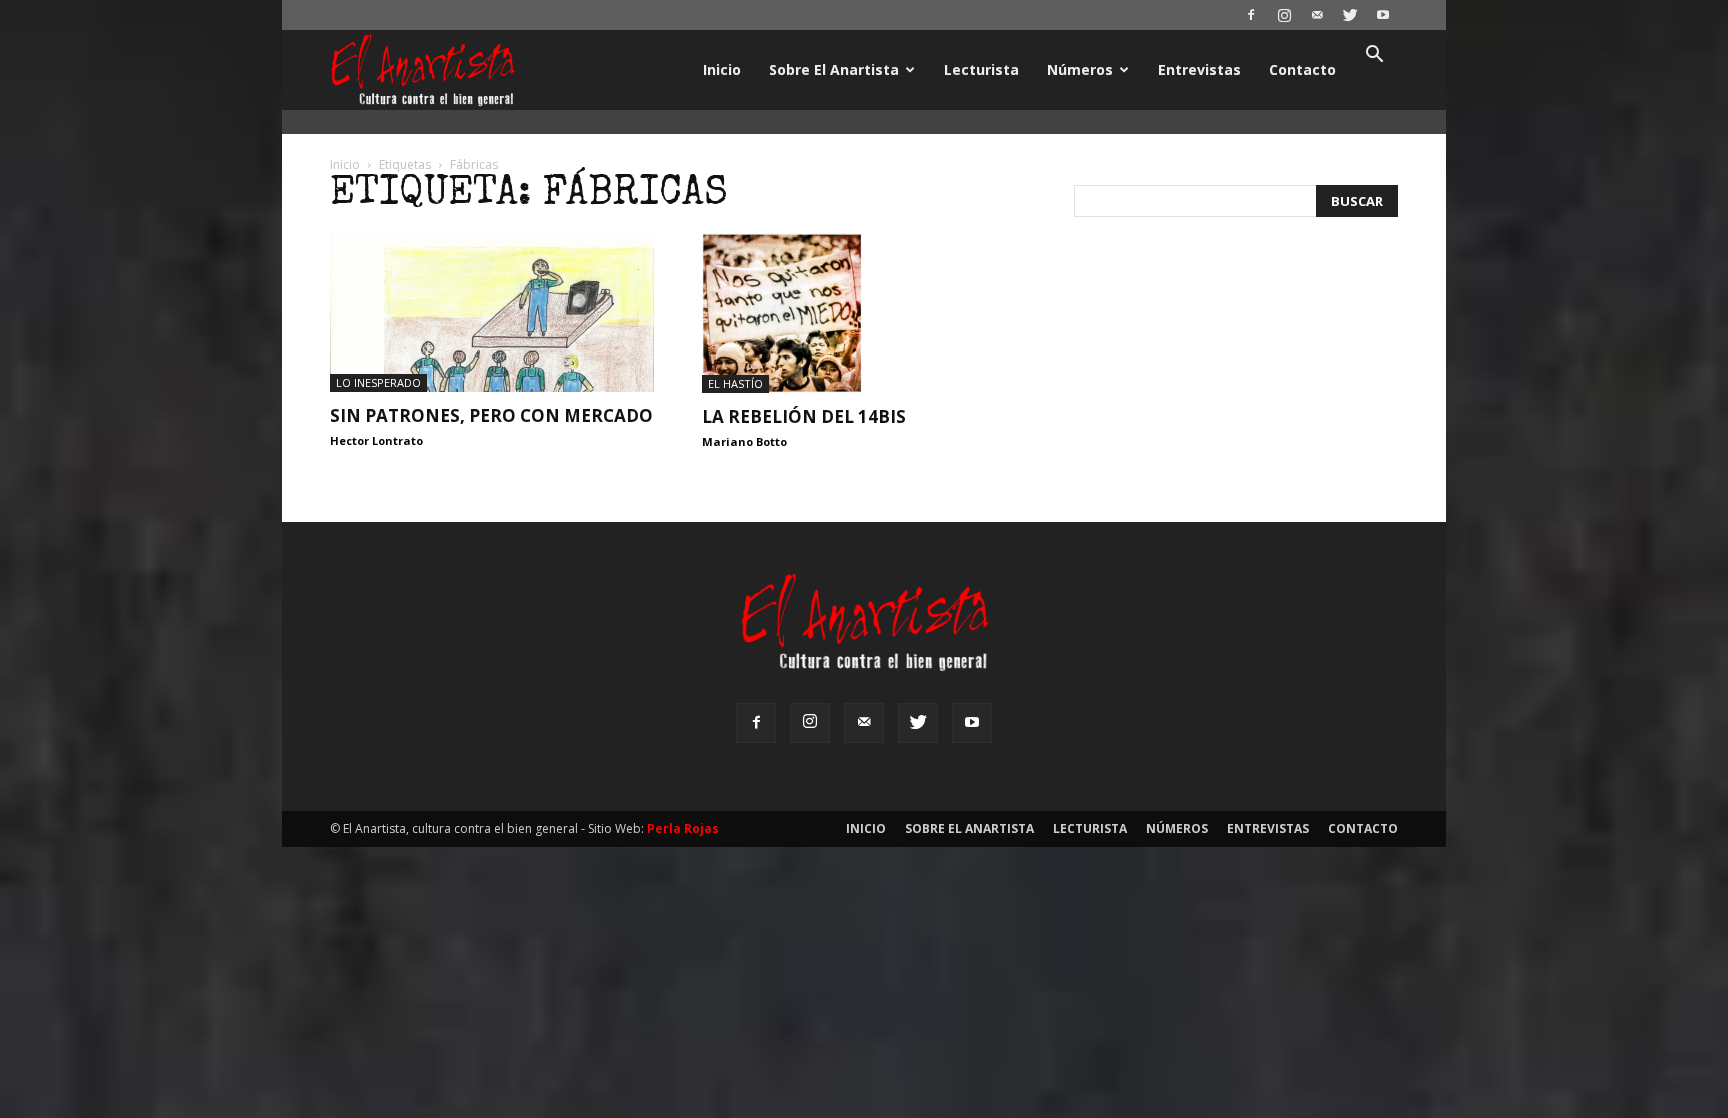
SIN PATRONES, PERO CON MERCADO (491, 415)
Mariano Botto (744, 441)
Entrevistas (1199, 69)
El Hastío (735, 383)
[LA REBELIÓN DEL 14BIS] (864, 313)
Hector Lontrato (376, 440)
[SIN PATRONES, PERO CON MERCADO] (492, 312)
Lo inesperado (378, 382)
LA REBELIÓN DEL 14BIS (804, 416)
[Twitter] (1350, 15)
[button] (1374, 56)
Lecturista (981, 69)
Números (1080, 69)
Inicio (722, 69)
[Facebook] (1251, 15)
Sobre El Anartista (834, 69)
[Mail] (1317, 15)
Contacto (1302, 69)
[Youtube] (1383, 15)
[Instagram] (1284, 15)
